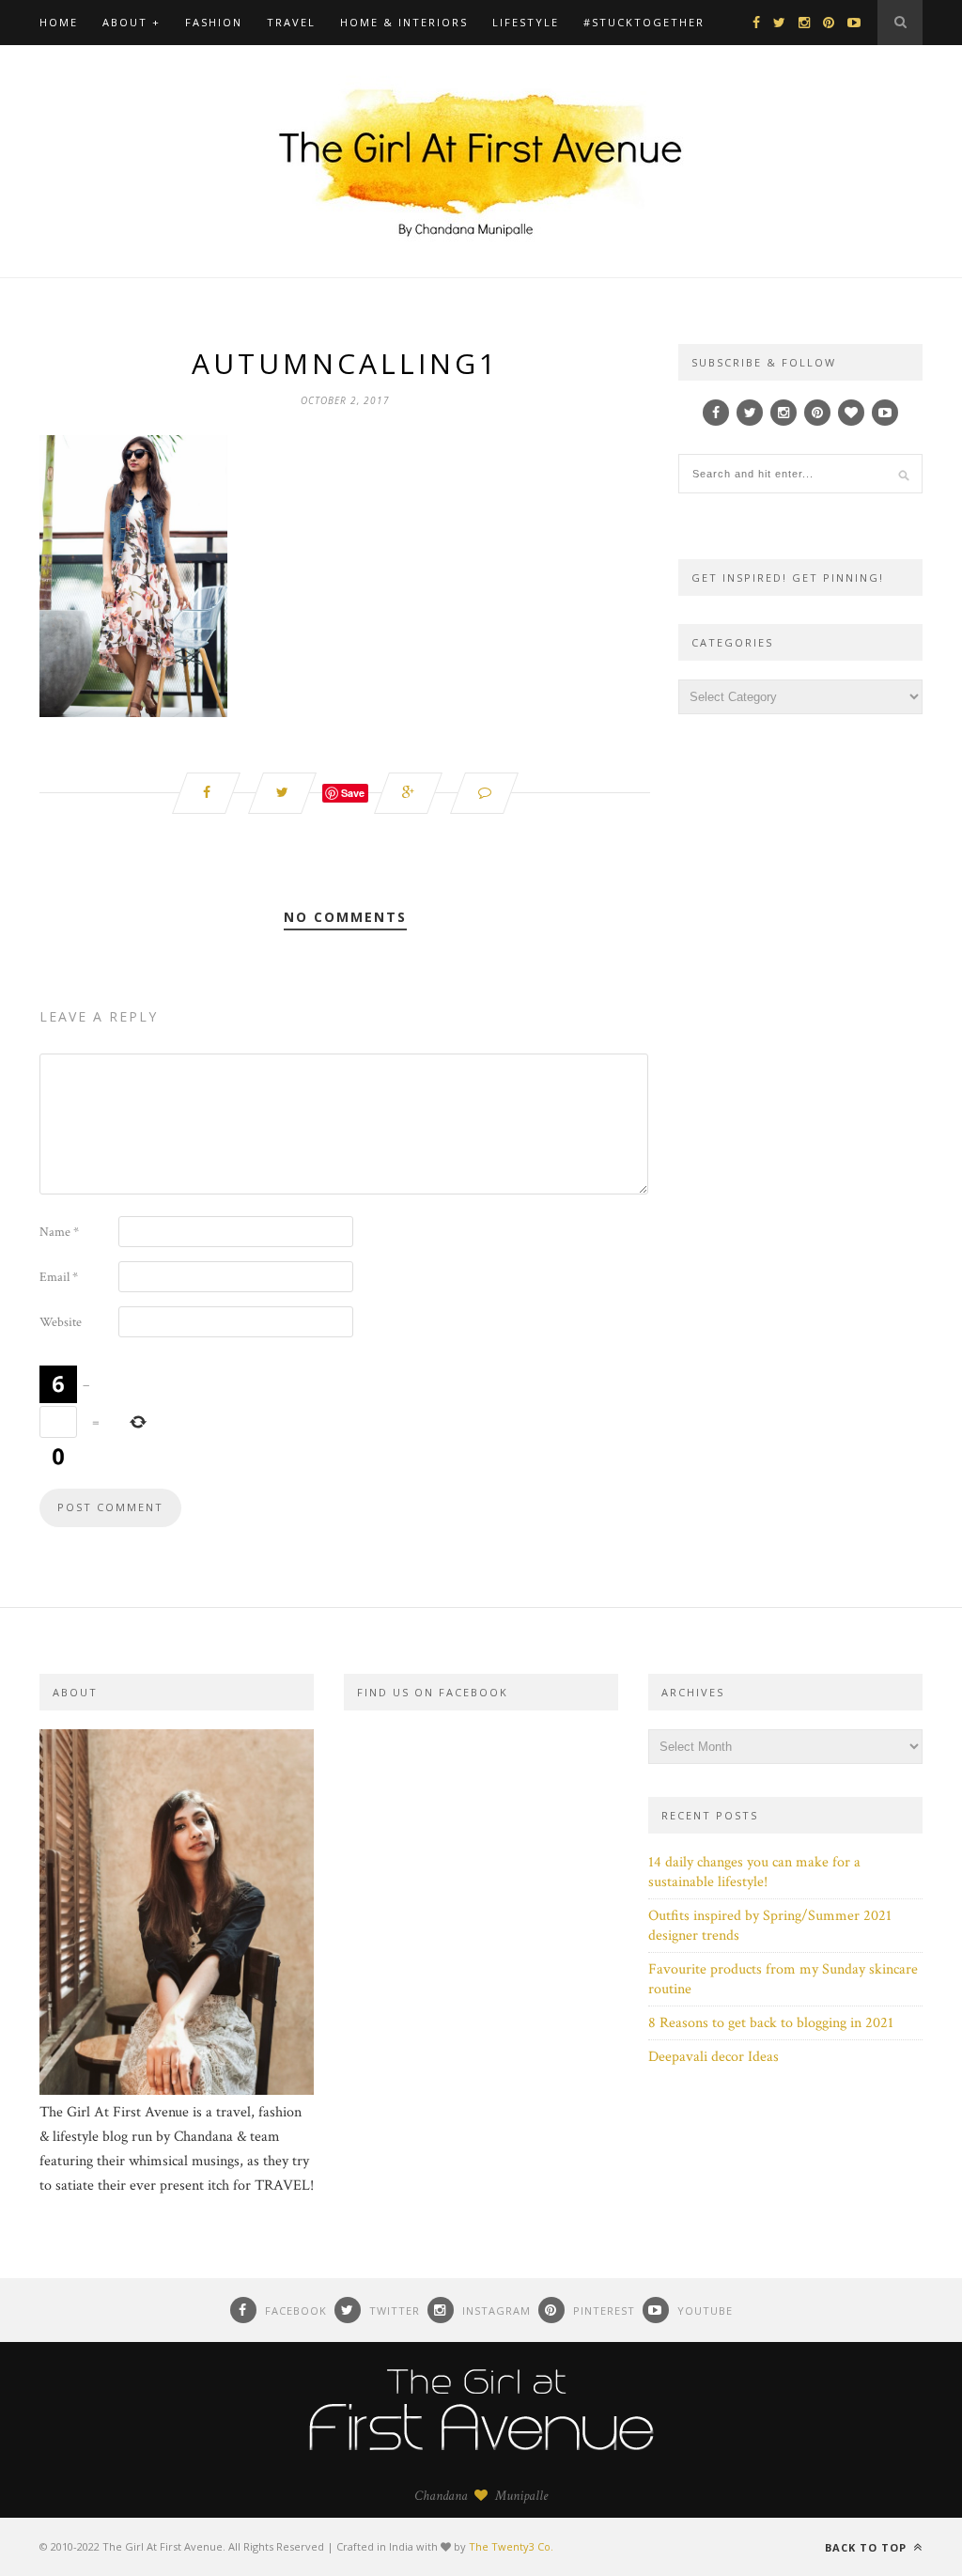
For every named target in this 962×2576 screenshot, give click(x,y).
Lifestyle (526, 22)
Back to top (868, 2547)
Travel (291, 22)
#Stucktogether (644, 22)
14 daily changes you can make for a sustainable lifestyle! (754, 1872)
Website (61, 1322)
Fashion (214, 22)
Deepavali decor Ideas (714, 2057)
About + (132, 22)
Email (59, 1277)
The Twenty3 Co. (511, 2546)
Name (59, 1232)
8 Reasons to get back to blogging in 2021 (771, 2023)
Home (59, 22)
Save (353, 793)
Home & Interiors (404, 22)
